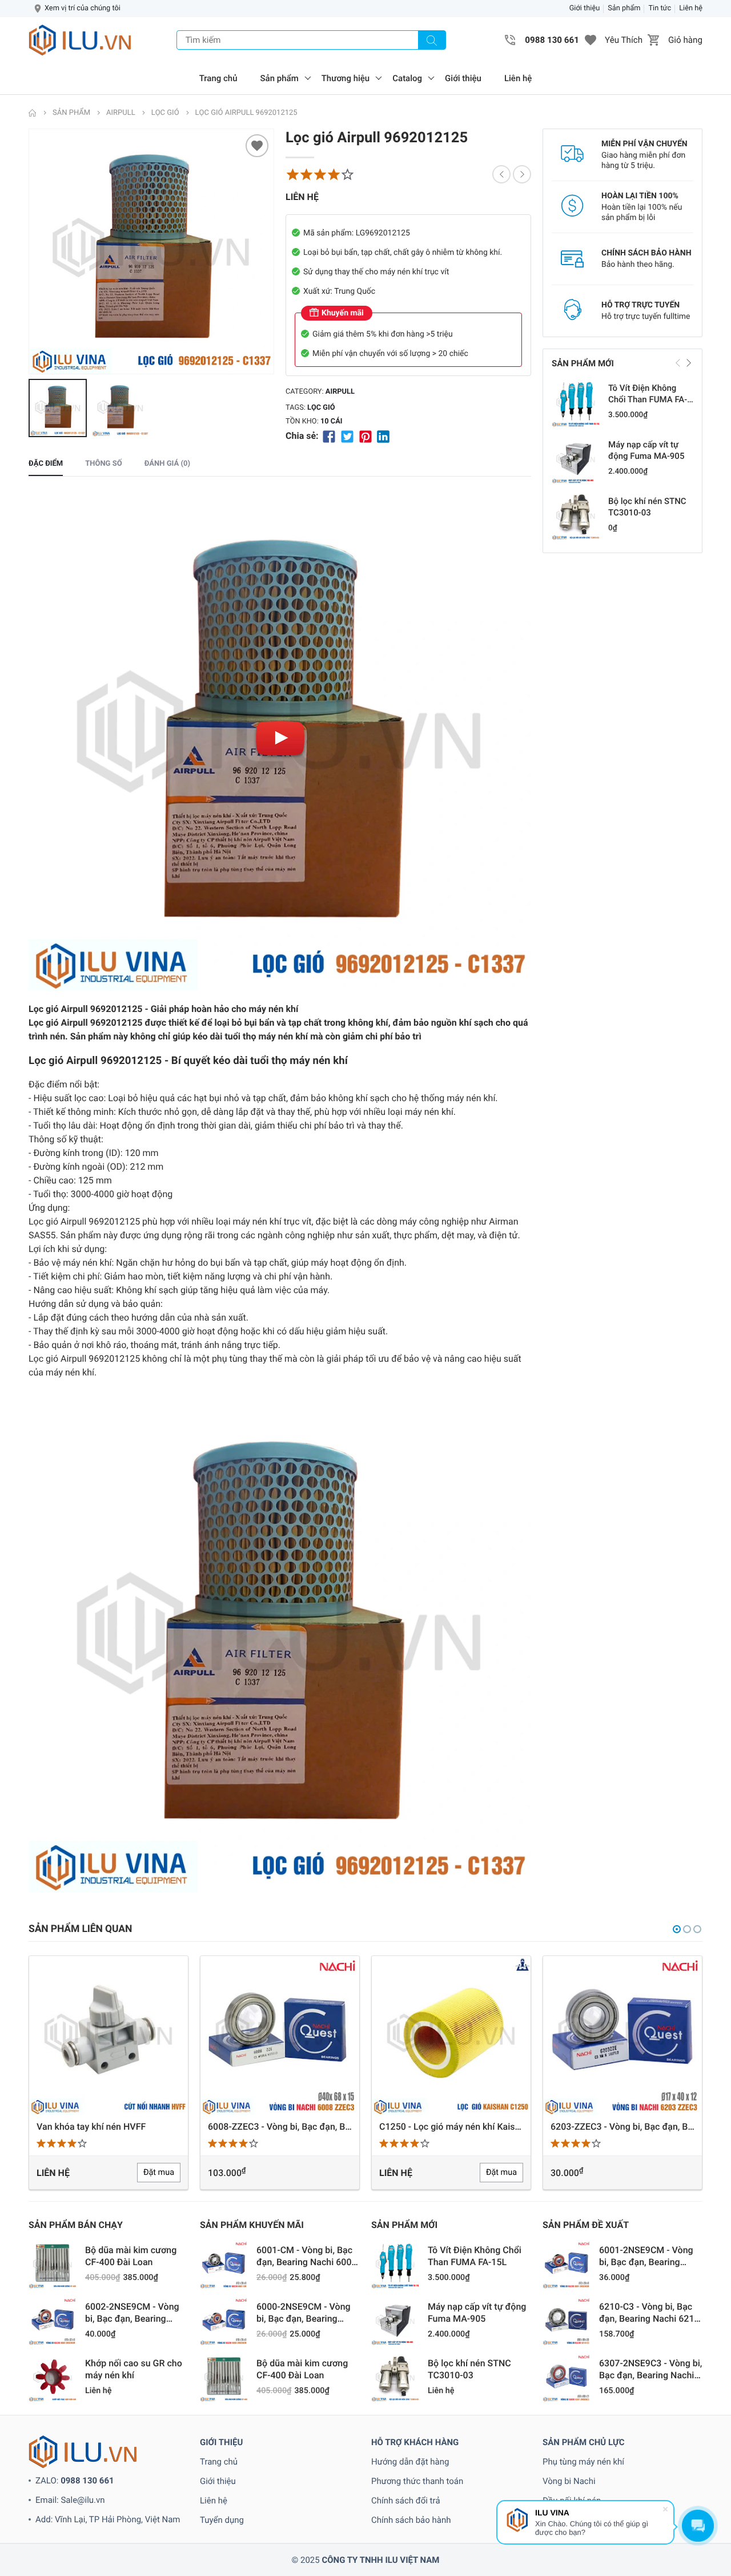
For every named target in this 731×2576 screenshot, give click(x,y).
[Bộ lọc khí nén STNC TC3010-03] (576, 516)
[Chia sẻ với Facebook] (329, 436)
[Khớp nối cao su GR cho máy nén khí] (53, 2378)
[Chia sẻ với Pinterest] (365, 436)
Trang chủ (218, 78)
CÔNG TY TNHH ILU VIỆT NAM (380, 2560)
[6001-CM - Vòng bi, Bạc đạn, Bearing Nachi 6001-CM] (224, 2265)
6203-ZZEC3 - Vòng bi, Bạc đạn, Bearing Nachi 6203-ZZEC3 (451, 2127)
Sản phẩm (624, 8)
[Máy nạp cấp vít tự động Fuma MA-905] (576, 459)
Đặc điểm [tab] (46, 464)
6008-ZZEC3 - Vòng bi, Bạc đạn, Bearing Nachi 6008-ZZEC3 (109, 2127)
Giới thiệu (585, 8)
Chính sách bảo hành (411, 2520)
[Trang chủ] (33, 113)
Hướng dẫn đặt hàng (410, 2462)
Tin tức (660, 8)
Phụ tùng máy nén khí (583, 2462)
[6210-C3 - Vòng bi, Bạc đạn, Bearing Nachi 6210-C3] (567, 2321)
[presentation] (31, 251)
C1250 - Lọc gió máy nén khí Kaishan (280, 2127)
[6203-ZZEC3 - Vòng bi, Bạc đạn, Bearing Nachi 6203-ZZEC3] (451, 2035)
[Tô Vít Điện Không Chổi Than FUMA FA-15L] (576, 403)
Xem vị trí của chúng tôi (83, 8)
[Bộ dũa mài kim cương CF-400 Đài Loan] (53, 2265)
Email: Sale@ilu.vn (70, 2500)
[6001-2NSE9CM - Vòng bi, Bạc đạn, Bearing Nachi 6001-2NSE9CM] (567, 2265)
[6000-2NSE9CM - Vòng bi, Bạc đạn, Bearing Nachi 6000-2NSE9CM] (224, 2321)
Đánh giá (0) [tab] (167, 464)
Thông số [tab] (103, 464)
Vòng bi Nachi (569, 2481)
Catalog (407, 78)
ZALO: (75, 2481)
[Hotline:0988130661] (511, 40)
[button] (591, 40)
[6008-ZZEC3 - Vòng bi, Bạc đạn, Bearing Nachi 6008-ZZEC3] (109, 2035)
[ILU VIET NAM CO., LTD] (80, 40)
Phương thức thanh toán (417, 2481)
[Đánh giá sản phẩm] (320, 174)
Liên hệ (691, 8)
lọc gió (321, 408)
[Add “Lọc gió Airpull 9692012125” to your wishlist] (257, 146)
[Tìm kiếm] (432, 40)
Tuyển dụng (222, 2520)
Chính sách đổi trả (406, 2501)
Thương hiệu (346, 78)
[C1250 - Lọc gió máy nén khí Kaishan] (280, 2035)
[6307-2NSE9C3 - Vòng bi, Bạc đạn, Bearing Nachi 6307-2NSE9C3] (567, 2378)
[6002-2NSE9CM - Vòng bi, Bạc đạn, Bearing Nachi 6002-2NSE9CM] (53, 2321)
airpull (340, 392)
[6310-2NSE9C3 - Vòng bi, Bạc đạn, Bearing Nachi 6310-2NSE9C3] (622, 2035)
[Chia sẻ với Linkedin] (383, 436)
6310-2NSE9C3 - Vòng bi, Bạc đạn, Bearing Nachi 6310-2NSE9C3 (622, 2127)
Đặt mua (330, 2172)
